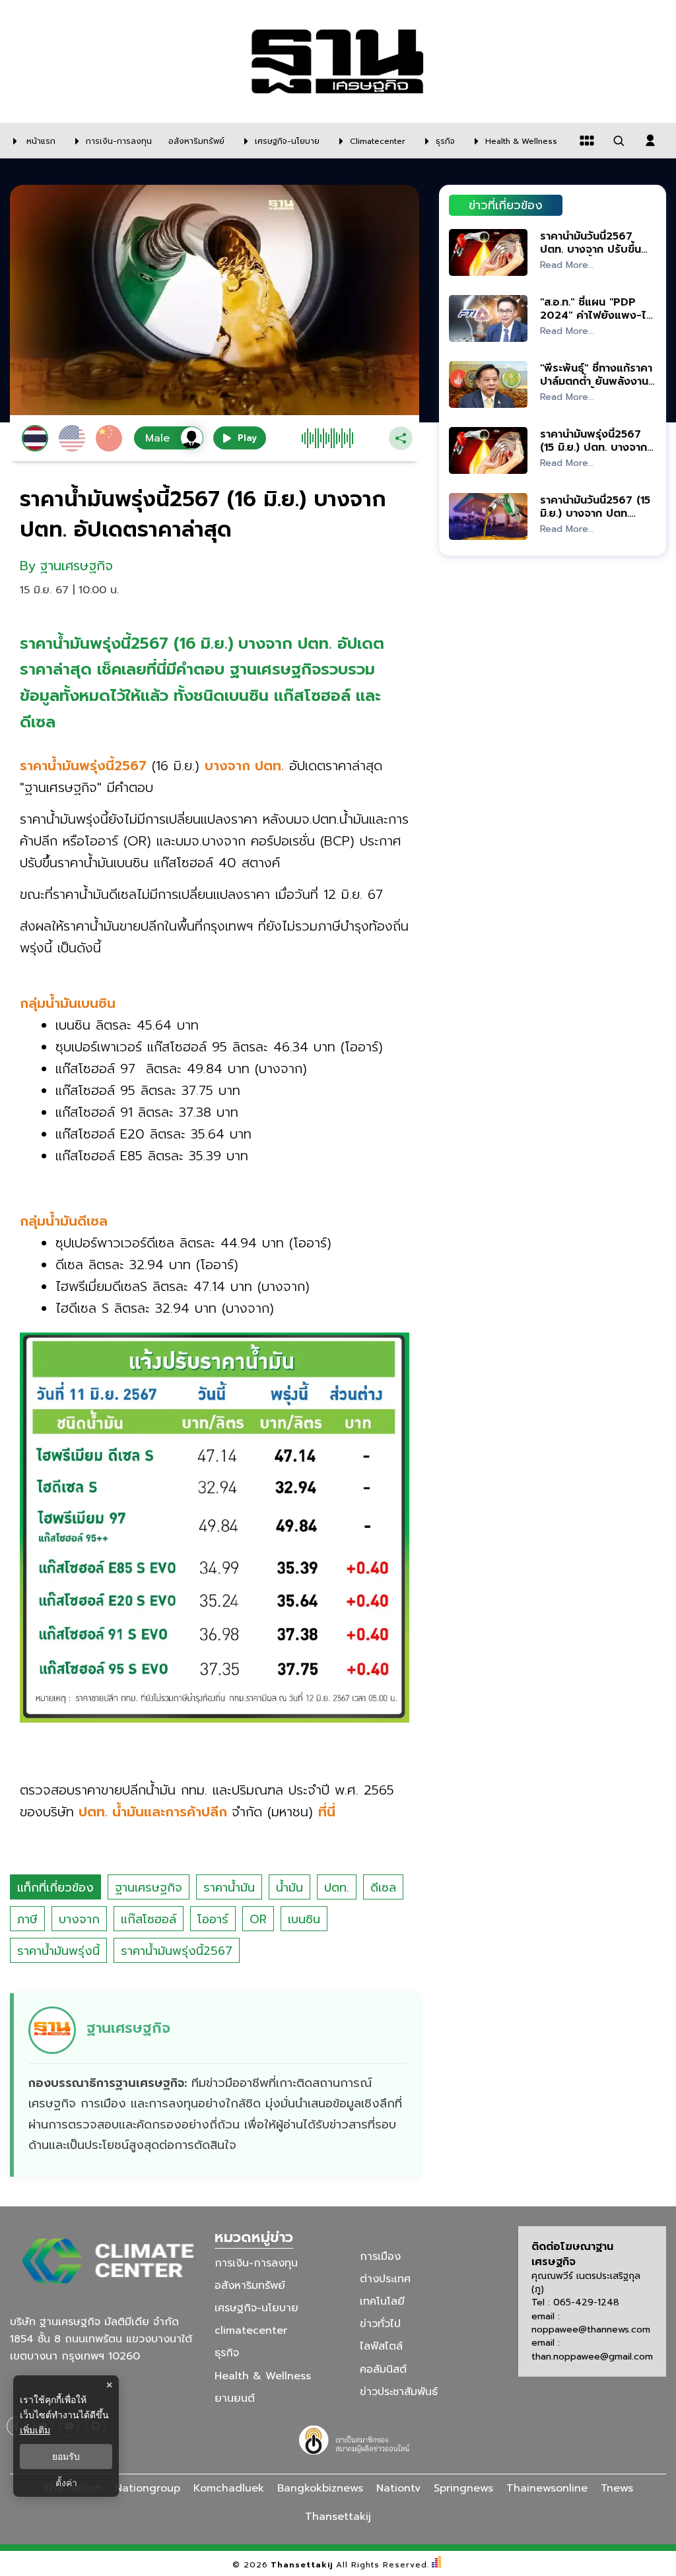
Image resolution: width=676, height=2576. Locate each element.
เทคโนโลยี (382, 2301)
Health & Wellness (263, 2375)
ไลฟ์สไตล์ (381, 2346)
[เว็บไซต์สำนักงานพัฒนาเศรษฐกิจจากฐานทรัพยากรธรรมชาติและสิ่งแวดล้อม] (356, 2438)
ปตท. (337, 1888)
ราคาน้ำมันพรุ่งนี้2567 (177, 1951)
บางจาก (79, 1919)
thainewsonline (547, 2488)
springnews (463, 2488)
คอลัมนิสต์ (383, 2369)
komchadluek (229, 2488)
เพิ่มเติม (35, 2430)
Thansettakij (302, 2565)
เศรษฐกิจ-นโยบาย (256, 2308)
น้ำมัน (289, 1888)
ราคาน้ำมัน (229, 1888)
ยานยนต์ (235, 2398)
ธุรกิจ (227, 2353)
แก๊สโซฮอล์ (149, 1919)
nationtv (398, 2488)
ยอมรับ (66, 2457)
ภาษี (27, 1919)
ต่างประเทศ (385, 2279)
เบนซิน (304, 1919)
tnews (617, 2488)
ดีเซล (383, 1888)
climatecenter (251, 2330)
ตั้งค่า (66, 2483)
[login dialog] (650, 141)
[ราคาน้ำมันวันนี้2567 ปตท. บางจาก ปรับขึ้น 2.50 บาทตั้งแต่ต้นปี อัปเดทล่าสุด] (488, 252)
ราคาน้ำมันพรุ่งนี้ (58, 1951)
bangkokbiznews (320, 2488)
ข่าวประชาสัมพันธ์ (399, 2392)
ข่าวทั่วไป (380, 2324)
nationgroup (148, 2488)
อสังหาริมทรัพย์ (250, 2286)
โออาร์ (213, 1919)
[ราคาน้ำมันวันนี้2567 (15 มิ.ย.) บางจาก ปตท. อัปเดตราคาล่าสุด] (488, 516)
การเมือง (380, 2257)
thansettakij (338, 2517)
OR (258, 1919)
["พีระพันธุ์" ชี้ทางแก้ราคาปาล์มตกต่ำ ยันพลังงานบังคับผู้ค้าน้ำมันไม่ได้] (488, 384)
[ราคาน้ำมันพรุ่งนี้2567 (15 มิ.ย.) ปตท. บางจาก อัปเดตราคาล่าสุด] (488, 450)
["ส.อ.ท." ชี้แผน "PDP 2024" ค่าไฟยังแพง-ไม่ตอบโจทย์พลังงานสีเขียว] (488, 318)
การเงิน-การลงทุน (256, 2263)
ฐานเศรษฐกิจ (149, 1888)
